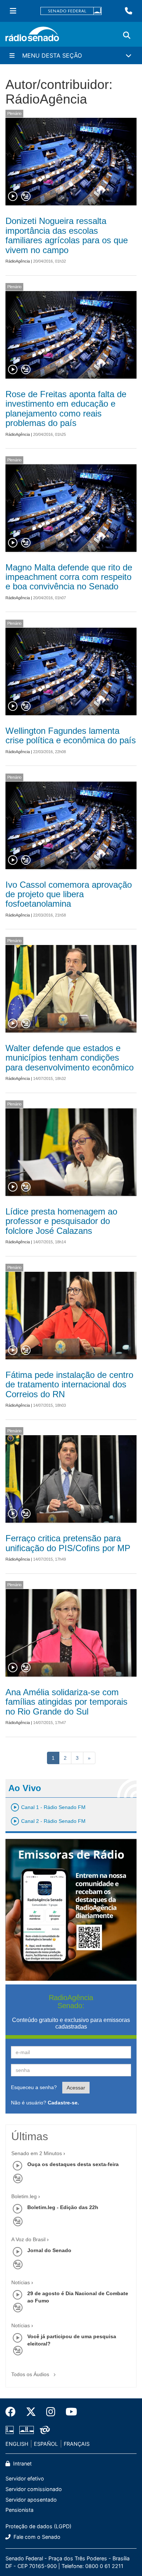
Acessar (76, 2088)
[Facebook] (13, 2412)
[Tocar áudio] (13, 197)
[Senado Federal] (71, 11)
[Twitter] (31, 2412)
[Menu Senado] (13, 11)
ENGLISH (17, 2444)
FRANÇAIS (77, 2444)
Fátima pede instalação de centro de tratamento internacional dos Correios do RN (69, 1384)
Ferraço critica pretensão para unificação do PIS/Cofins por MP (68, 1543)
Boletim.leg (24, 2196)
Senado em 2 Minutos (37, 2153)
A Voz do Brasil (28, 2239)
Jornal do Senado (49, 2250)
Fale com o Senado (36, 2537)
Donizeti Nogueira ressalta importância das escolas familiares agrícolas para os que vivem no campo (67, 235)
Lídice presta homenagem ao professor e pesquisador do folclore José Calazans (61, 1221)
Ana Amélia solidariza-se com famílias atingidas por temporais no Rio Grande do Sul (66, 1702)
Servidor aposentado (31, 2500)
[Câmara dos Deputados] (11, 2430)
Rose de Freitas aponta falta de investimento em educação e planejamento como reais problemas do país (66, 408)
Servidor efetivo (25, 2478)
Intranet (22, 2463)
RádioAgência (18, 261)
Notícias (21, 2282)
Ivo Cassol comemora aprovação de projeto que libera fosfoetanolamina (69, 894)
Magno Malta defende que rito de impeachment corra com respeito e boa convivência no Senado (69, 577)
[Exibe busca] (127, 35)
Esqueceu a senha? (34, 2087)
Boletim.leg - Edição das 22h (63, 2207)
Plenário (14, 113)
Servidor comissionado (34, 2489)
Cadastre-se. (63, 2103)
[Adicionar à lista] (26, 197)
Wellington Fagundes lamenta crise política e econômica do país (71, 735)
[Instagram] (51, 2412)
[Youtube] (69, 2412)
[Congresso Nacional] (27, 2430)
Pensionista (19, 2510)
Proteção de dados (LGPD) (38, 2526)
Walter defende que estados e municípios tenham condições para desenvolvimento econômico (70, 1058)
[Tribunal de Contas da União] (44, 2430)
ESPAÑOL (46, 2444)
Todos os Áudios (31, 2374)
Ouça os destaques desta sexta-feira (73, 2164)
